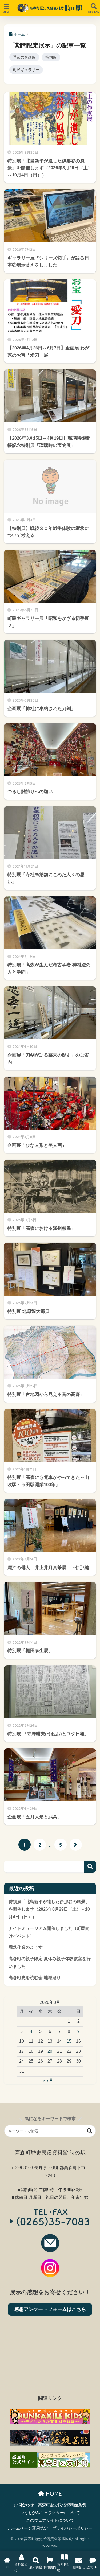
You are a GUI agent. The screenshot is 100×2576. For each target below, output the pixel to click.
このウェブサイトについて (50, 2520)
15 (69, 2041)
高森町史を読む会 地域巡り (35, 1978)
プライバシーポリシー (72, 2528)
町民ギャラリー (26, 70)
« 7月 (48, 2080)
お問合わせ (24, 2505)
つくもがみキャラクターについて (50, 2513)
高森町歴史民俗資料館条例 (62, 2505)
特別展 (51, 57)
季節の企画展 (24, 57)
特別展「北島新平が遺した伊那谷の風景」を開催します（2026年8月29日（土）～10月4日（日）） (49, 1909)
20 (50, 2051)
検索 (90, 1867)
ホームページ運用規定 (28, 2528)
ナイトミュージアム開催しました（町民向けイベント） (49, 1932)
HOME (53, 2494)
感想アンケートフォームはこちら (50, 2309)
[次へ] (76, 1845)
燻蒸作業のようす (26, 1947)
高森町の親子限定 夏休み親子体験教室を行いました (50, 1963)
